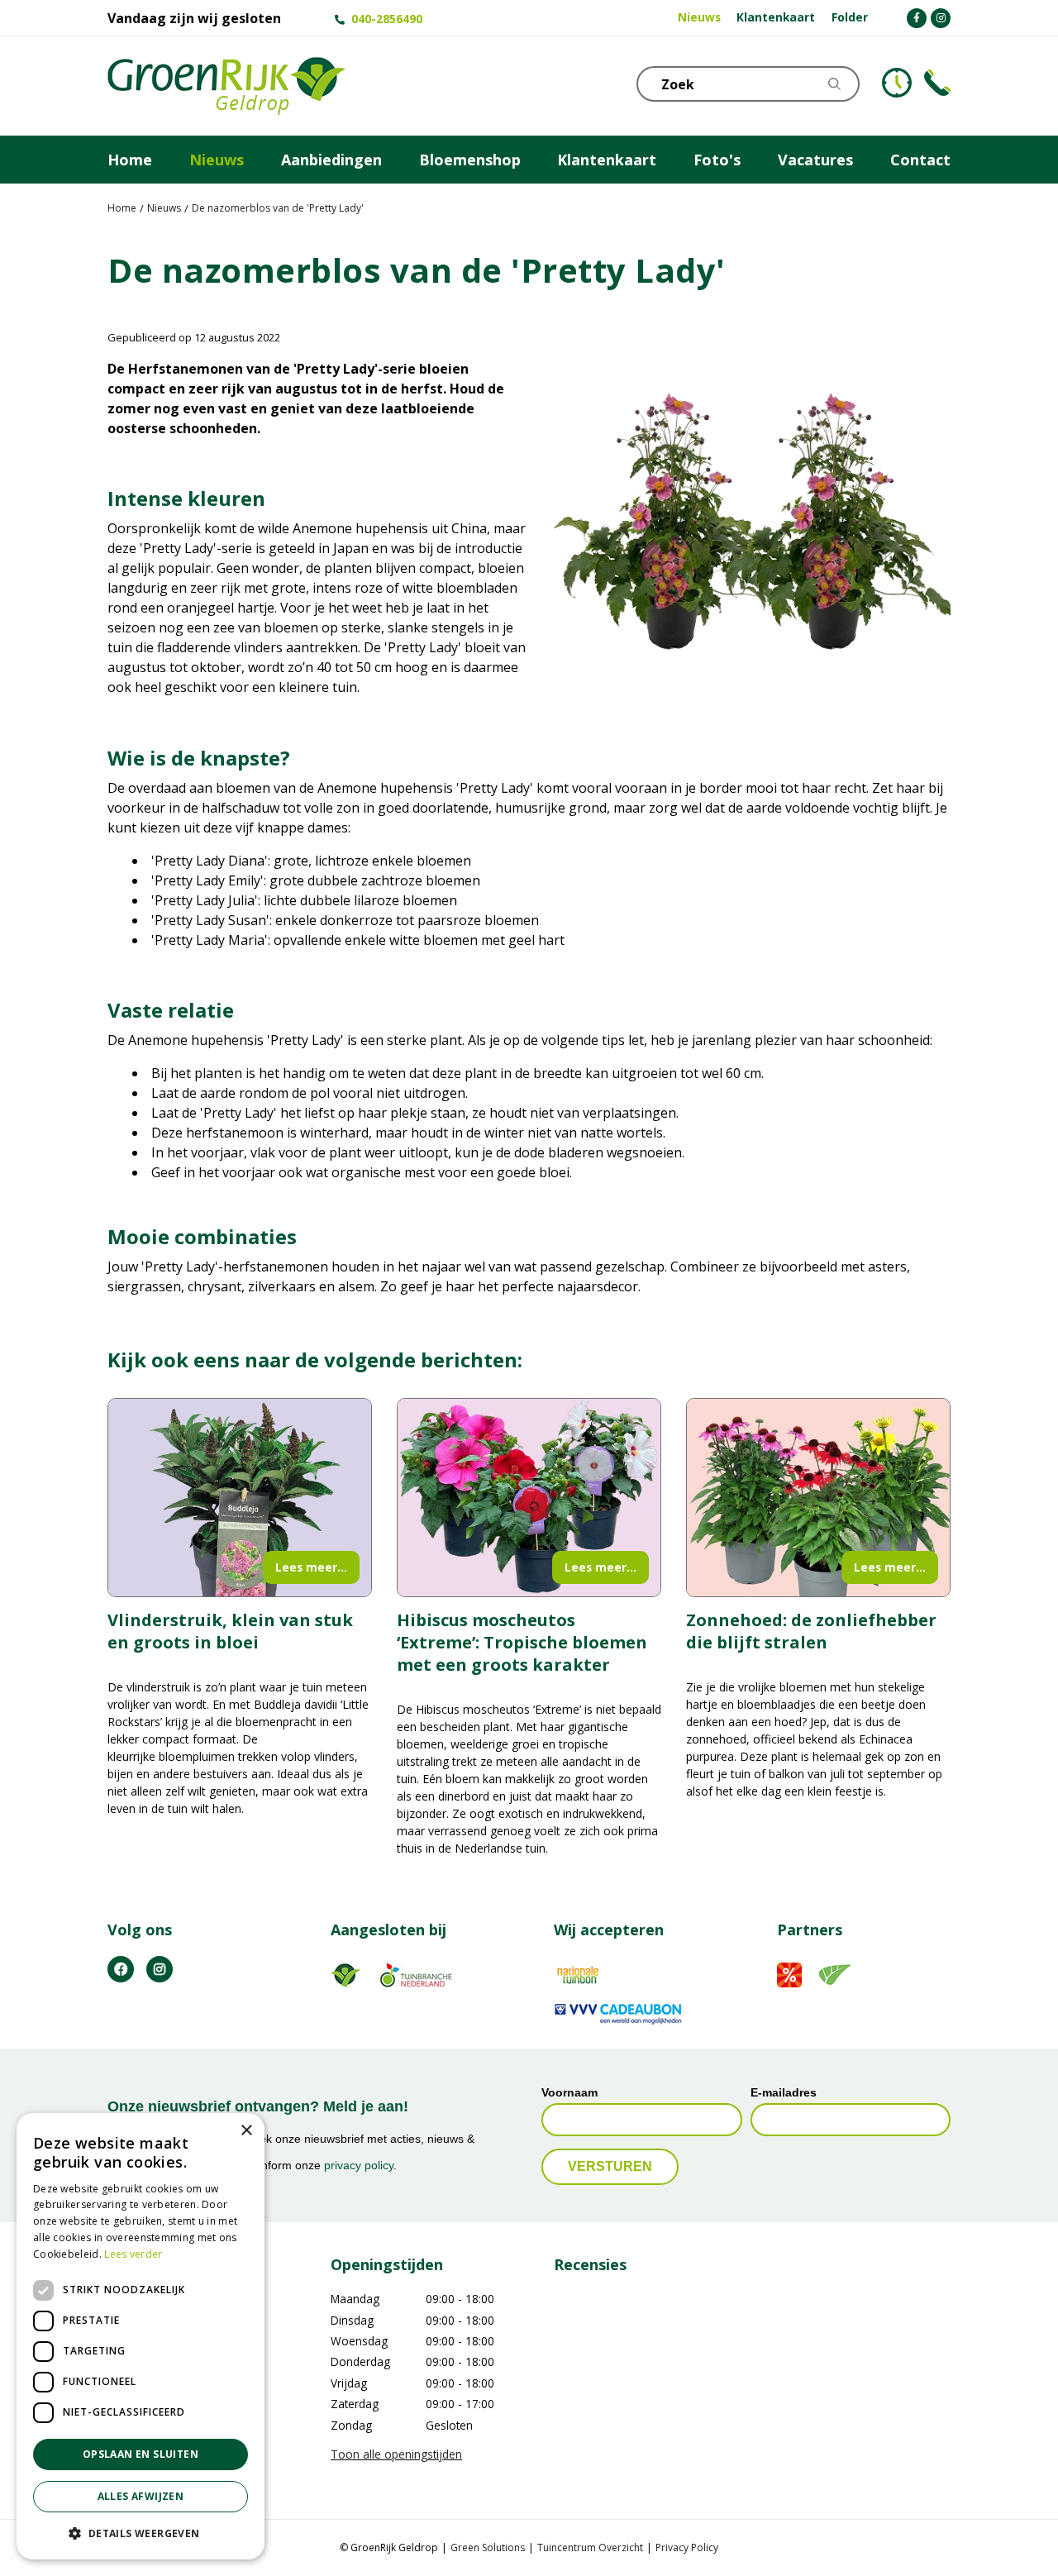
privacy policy (359, 2166)
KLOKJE (897, 83)
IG (160, 1969)
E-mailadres (784, 2092)
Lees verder (133, 2254)
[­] (917, 18)
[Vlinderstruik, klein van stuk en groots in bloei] (240, 1498)
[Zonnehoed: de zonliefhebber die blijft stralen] (818, 1498)
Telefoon (937, 83)
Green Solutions (488, 2547)
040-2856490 (387, 19)
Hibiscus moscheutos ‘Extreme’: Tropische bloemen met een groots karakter (522, 1642)
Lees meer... (311, 1567)
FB (121, 1969)
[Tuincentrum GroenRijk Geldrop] (226, 86)
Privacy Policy (687, 2547)
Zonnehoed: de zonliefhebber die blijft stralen (811, 1631)
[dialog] (141, 2336)
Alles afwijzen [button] (141, 2496)
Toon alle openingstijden (396, 2454)
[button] (141, 2533)
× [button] (246, 2131)
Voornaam (570, 2092)
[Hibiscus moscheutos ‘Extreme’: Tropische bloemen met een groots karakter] (529, 1498)
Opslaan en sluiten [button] (141, 2454)
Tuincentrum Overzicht (590, 2547)
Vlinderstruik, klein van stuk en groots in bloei (230, 1631)
